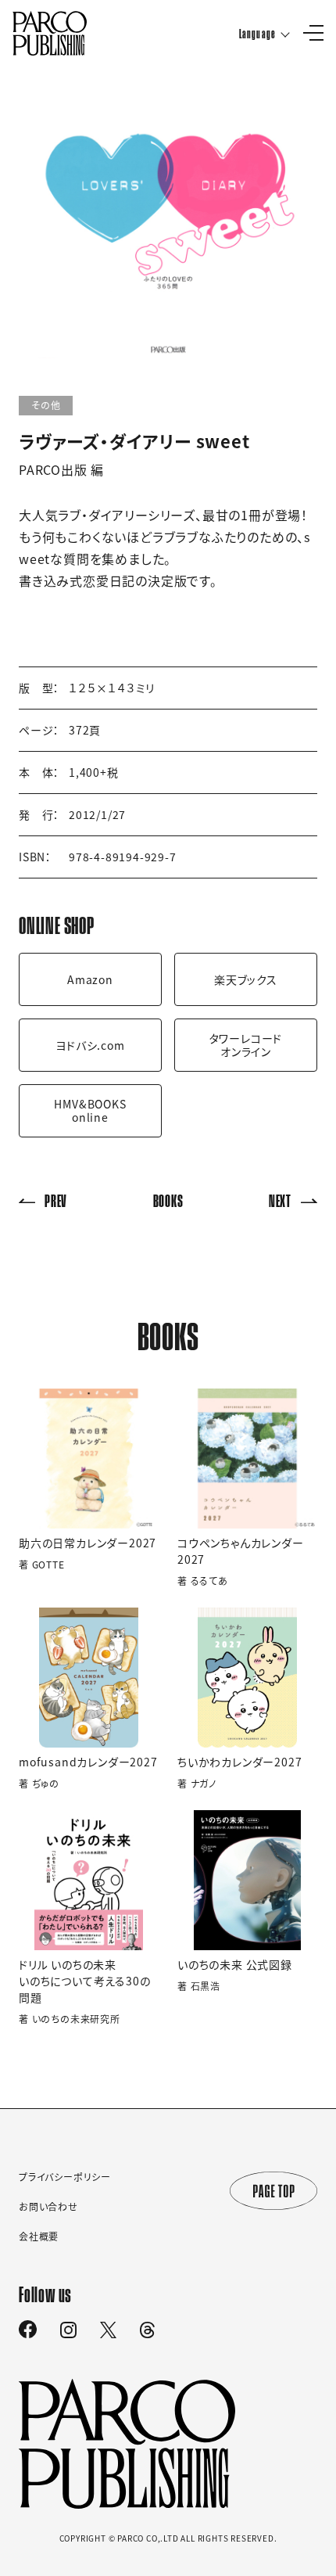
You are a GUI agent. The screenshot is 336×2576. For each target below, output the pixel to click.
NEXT (280, 1200)
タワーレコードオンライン (246, 1045)
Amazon (90, 979)
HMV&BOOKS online (90, 1110)
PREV (56, 1200)
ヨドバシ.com (90, 1045)
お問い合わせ (48, 2207)
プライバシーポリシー (65, 2177)
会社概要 (39, 2236)
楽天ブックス (246, 979)
